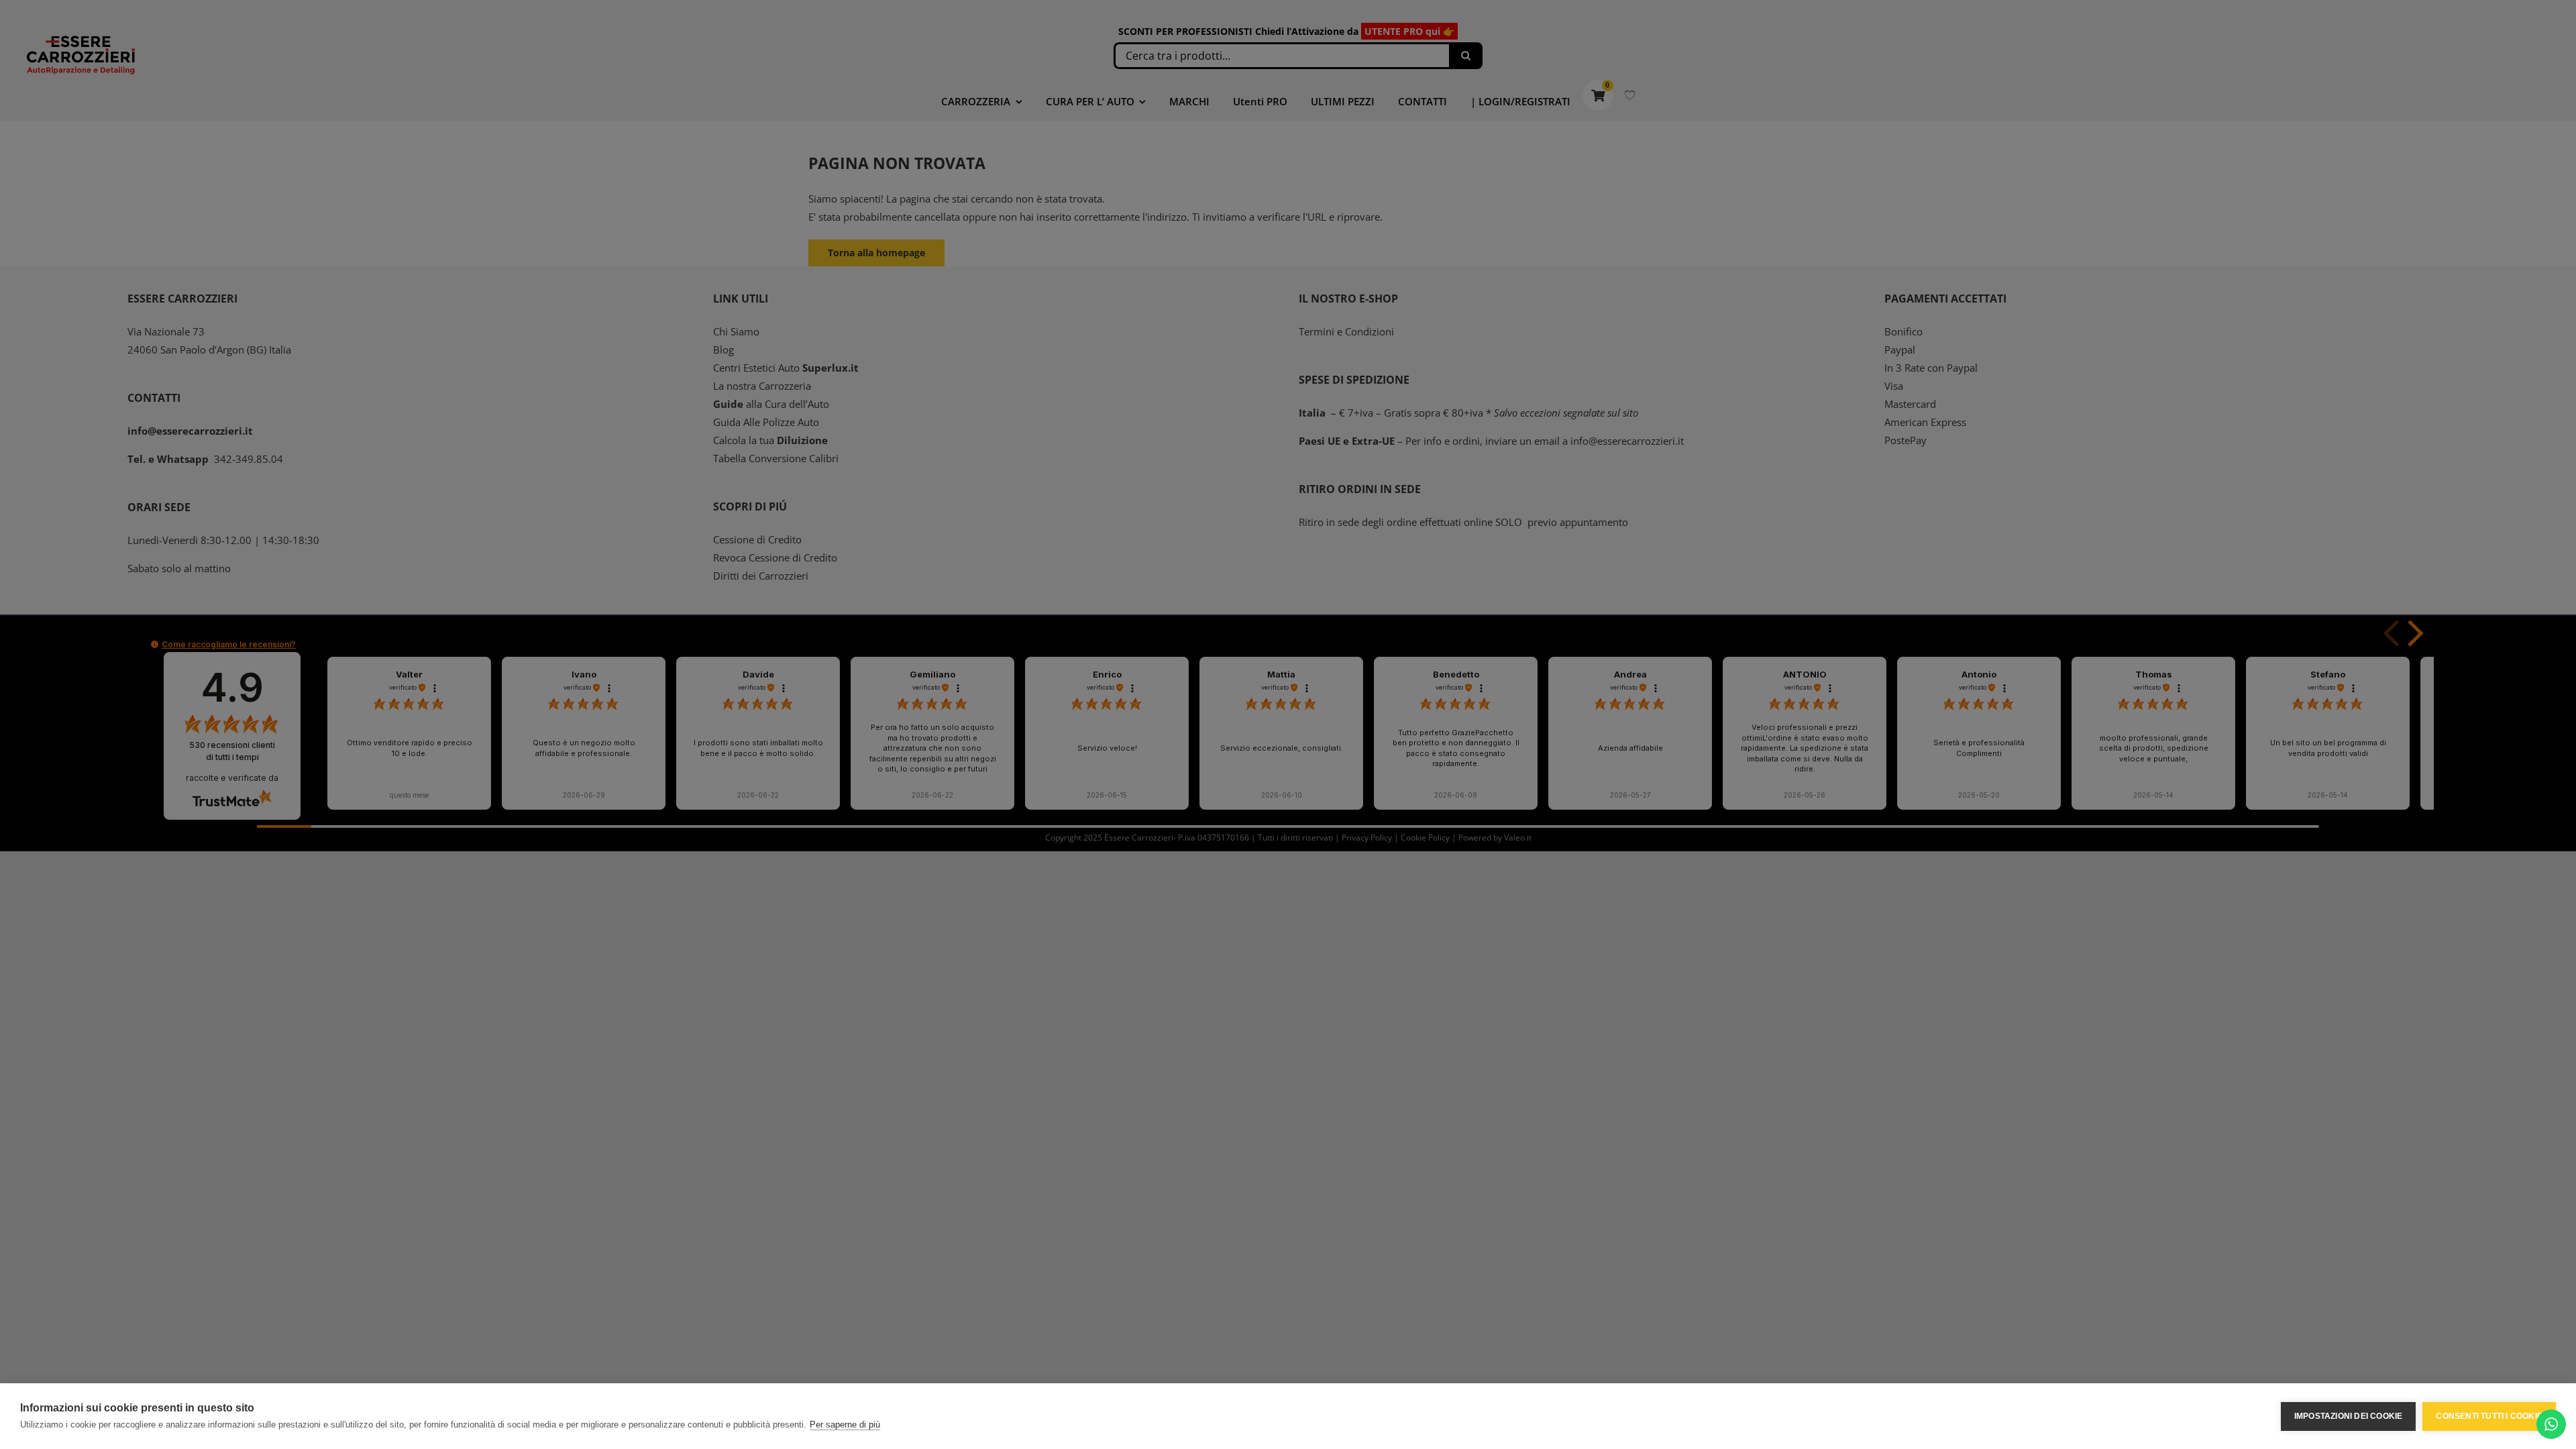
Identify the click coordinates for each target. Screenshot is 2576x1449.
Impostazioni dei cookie (2349, 1416)
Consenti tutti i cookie (2489, 1416)
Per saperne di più (845, 1425)
